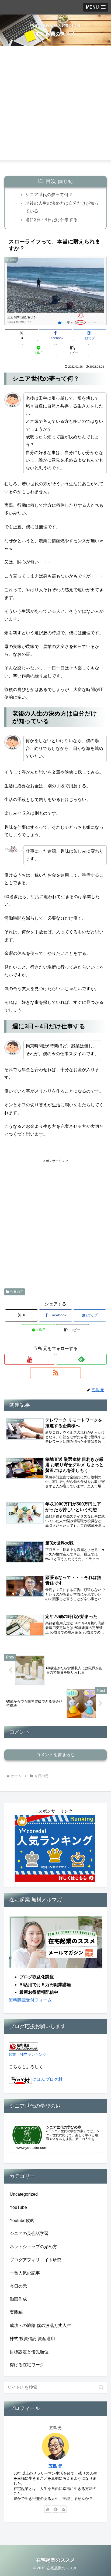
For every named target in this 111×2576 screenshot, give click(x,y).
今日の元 (17, 1292)
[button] (72, 350)
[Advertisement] (55, 104)
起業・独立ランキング (27, 2054)
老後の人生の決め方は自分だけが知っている (62, 207)
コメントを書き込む (55, 1755)
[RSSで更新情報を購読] (55, 1373)
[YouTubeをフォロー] (30, 1359)
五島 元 (55, 2466)
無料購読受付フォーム (30, 2000)
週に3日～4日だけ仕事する (51, 220)
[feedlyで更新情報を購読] (81, 1359)
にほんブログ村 (47, 2079)
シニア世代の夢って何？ (49, 195)
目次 (51, 181)
